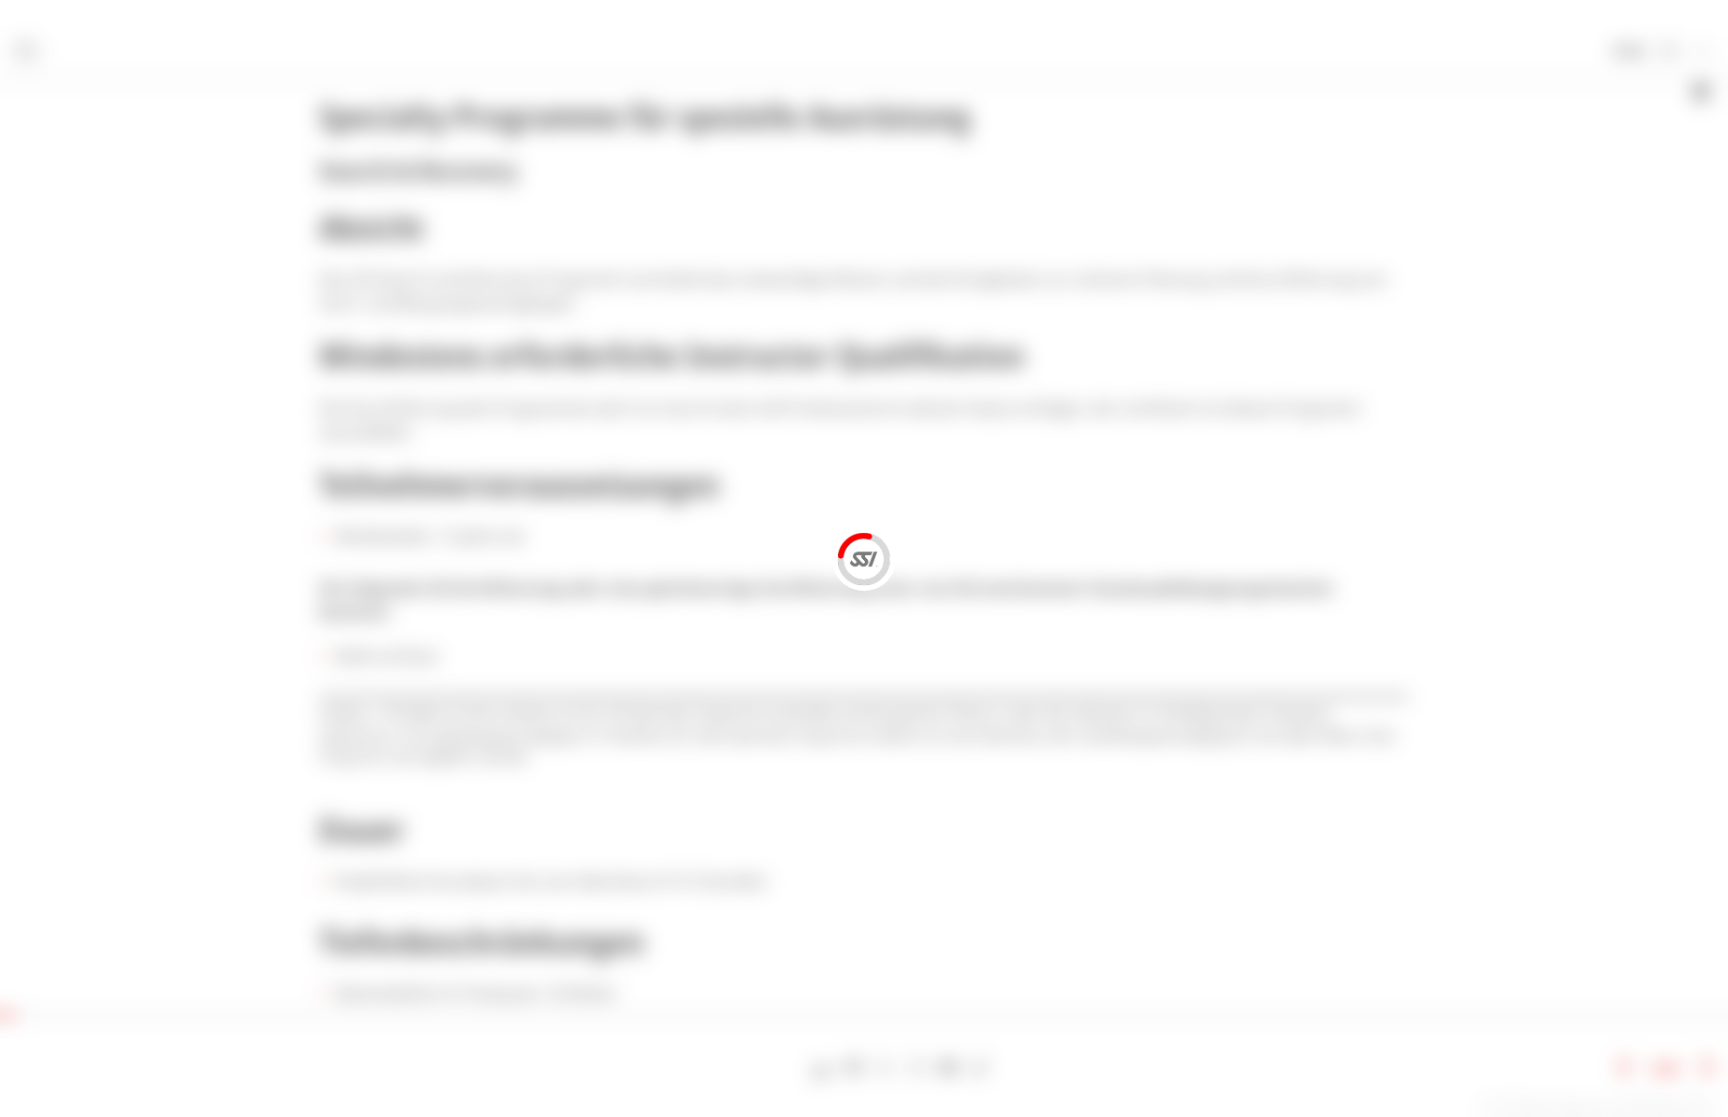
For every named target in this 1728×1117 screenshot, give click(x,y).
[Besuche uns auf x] (885, 1067)
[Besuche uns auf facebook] (853, 1067)
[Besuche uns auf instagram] (916, 1067)
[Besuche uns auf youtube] (948, 1067)
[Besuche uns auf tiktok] (979, 1067)
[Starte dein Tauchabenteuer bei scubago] (822, 1067)
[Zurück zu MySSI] (1669, 52)
